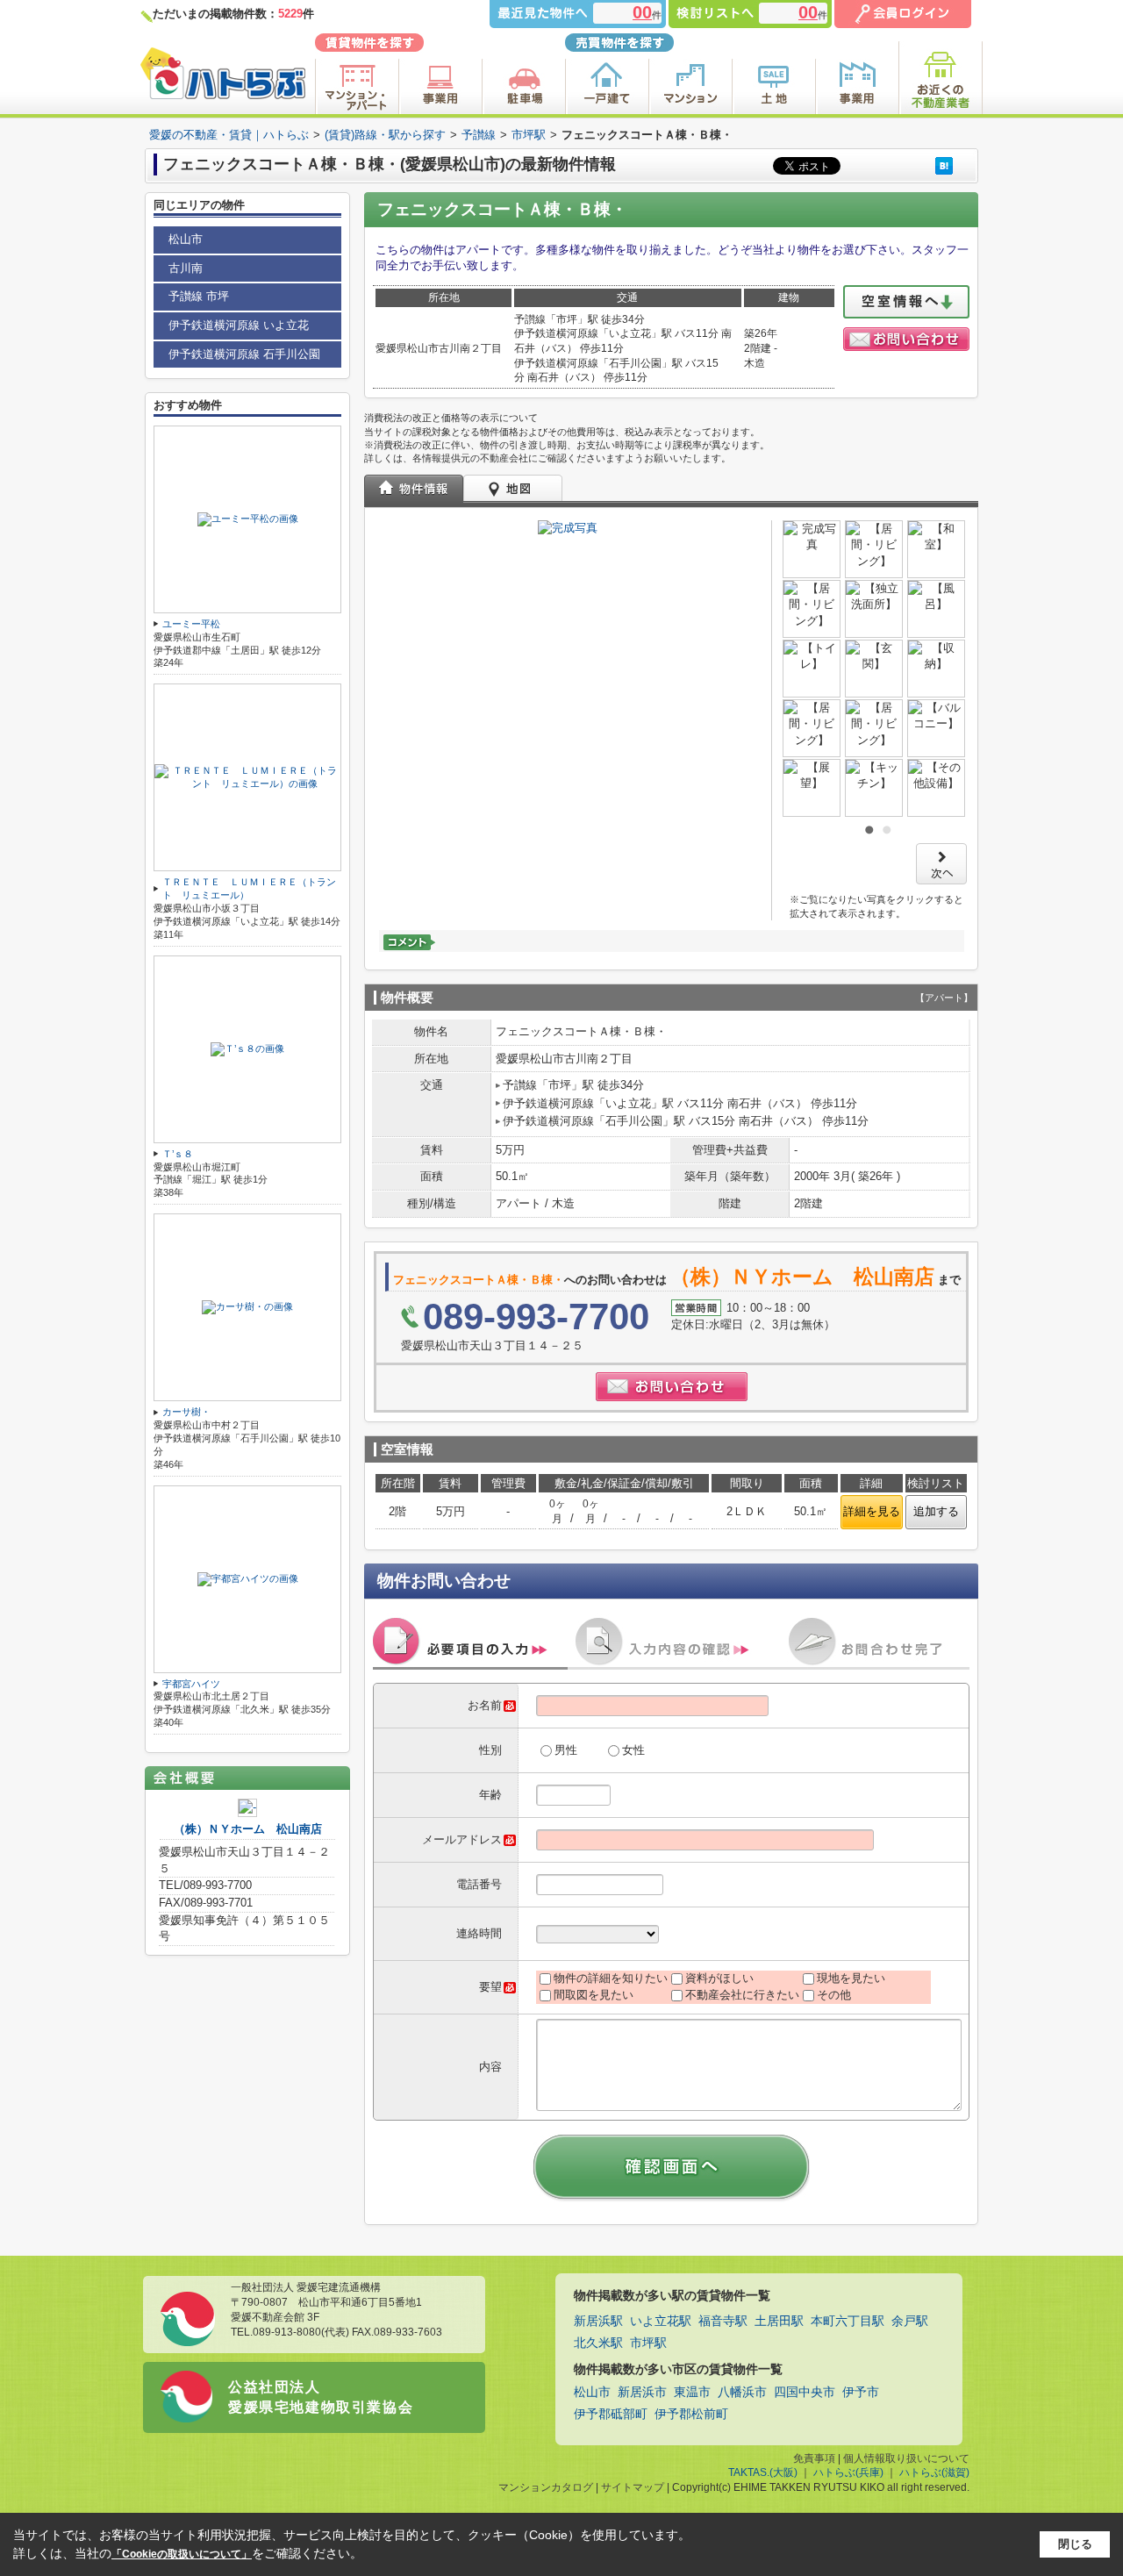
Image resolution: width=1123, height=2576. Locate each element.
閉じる (1075, 2544)
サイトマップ (633, 2487)
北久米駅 (598, 2343)
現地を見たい (851, 1978)
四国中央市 (805, 2392)
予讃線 (479, 135)
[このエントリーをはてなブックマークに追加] (944, 165)
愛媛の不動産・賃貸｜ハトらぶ (229, 135)
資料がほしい (719, 1978)
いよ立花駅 (661, 2321)
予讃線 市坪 (199, 296)
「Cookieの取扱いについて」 (182, 2554)
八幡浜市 (742, 2392)
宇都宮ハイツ (191, 1684)
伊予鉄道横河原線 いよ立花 (239, 325)
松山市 (186, 239)
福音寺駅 (723, 2321)
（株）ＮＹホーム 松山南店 (248, 1829)
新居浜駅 (598, 2321)
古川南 (186, 268)
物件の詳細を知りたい (611, 1978)
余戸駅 (910, 2321)
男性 (566, 1750)
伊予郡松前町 (691, 2414)
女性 (633, 1750)
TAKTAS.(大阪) (763, 2472)
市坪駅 (529, 135)
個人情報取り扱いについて (906, 2458)
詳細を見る (872, 1511)
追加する (936, 1511)
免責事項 (814, 2458)
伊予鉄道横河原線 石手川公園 (244, 354)
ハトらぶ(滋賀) (934, 2472)
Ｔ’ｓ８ (178, 1154)
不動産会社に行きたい (742, 1995)
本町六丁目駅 (848, 2321)
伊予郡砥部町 (611, 2414)
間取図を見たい (594, 1995)
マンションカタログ (546, 2487)
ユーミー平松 (191, 624)
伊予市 (861, 2392)
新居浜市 (642, 2392)
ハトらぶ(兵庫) (848, 2472)
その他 (834, 1995)
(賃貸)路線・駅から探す (385, 135)
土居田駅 (779, 2321)
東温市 (692, 2392)
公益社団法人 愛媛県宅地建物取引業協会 (321, 2397)
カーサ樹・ (186, 1412)
